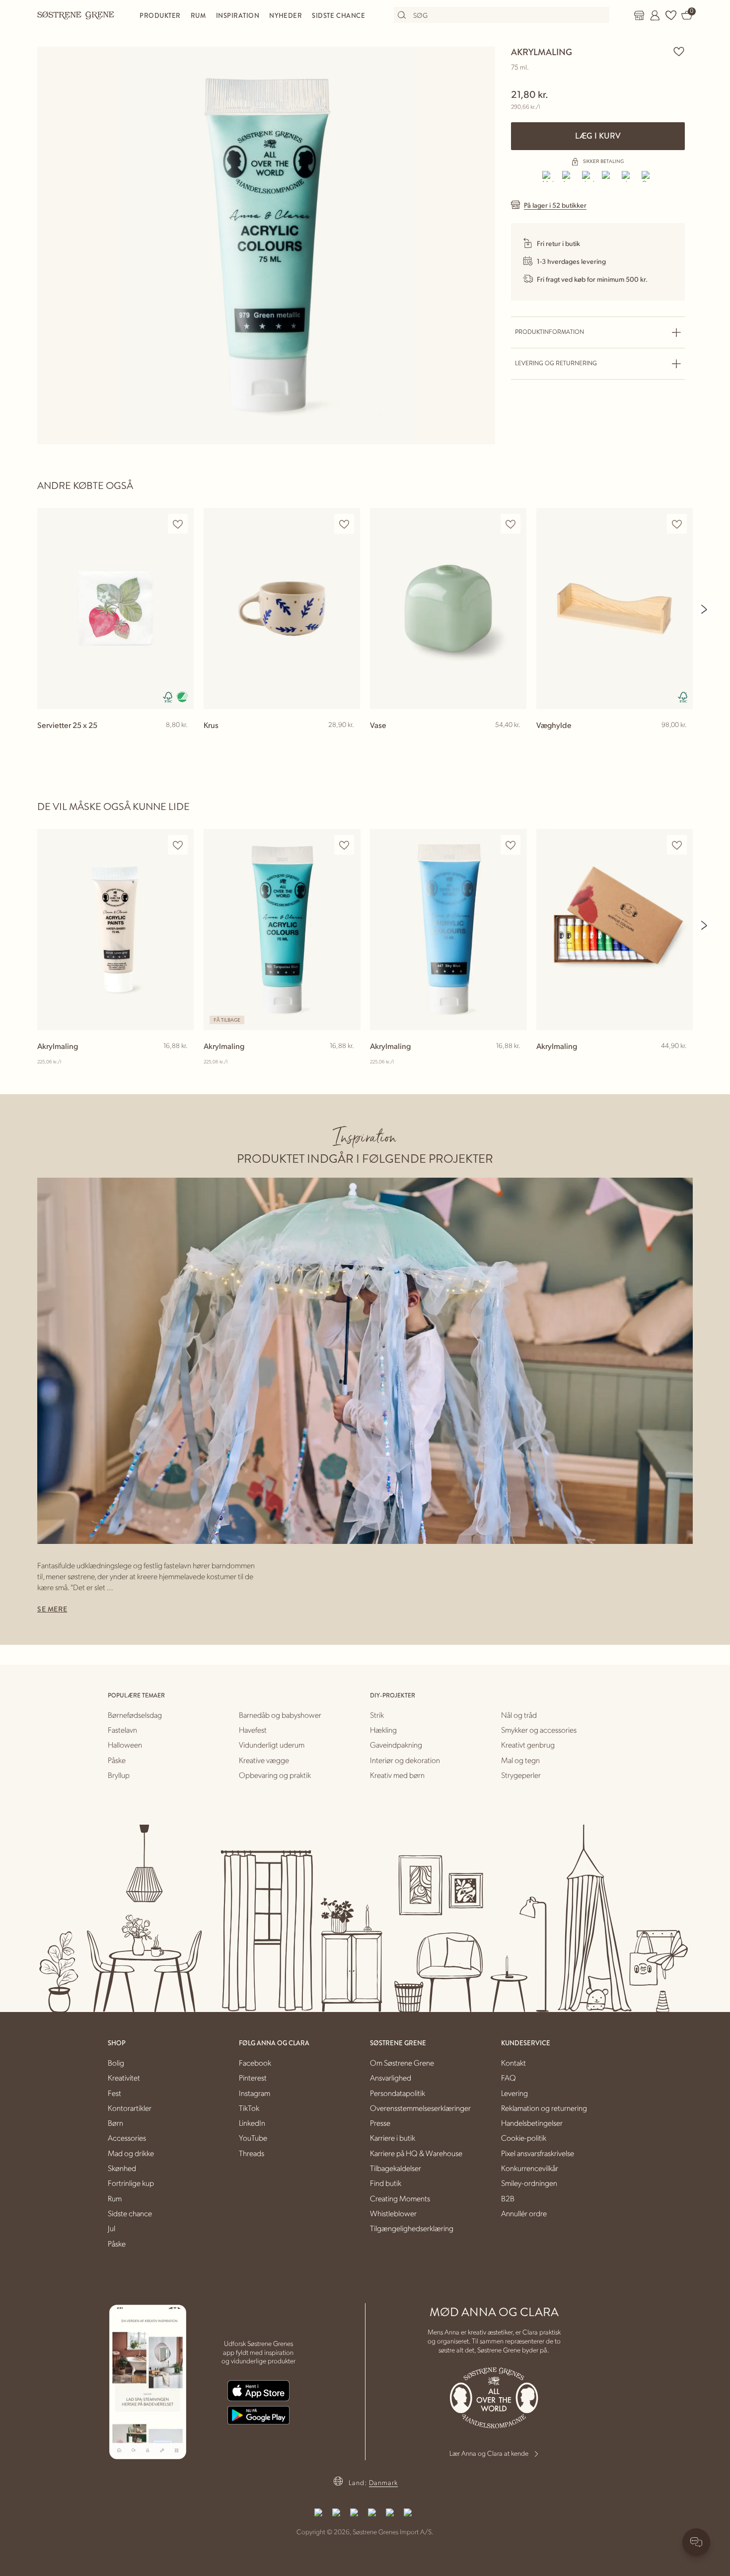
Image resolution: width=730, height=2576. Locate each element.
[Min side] (655, 15)
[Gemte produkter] (671, 15)
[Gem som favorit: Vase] (511, 524)
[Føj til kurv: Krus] (348, 741)
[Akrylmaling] (115, 929)
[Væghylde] (615, 608)
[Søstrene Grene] (76, 15)
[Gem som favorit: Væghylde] (677, 524)
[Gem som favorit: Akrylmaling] (679, 51)
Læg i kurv (598, 136)
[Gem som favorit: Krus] (344, 524)
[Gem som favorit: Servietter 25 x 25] (178, 524)
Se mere (52, 1609)
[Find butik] (639, 15)
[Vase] (448, 608)
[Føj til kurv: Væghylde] (681, 741)
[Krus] (282, 608)
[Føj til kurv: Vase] (514, 741)
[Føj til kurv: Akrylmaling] (182, 1062)
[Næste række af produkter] (705, 609)
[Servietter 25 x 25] (115, 608)
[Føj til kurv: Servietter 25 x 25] (182, 741)
